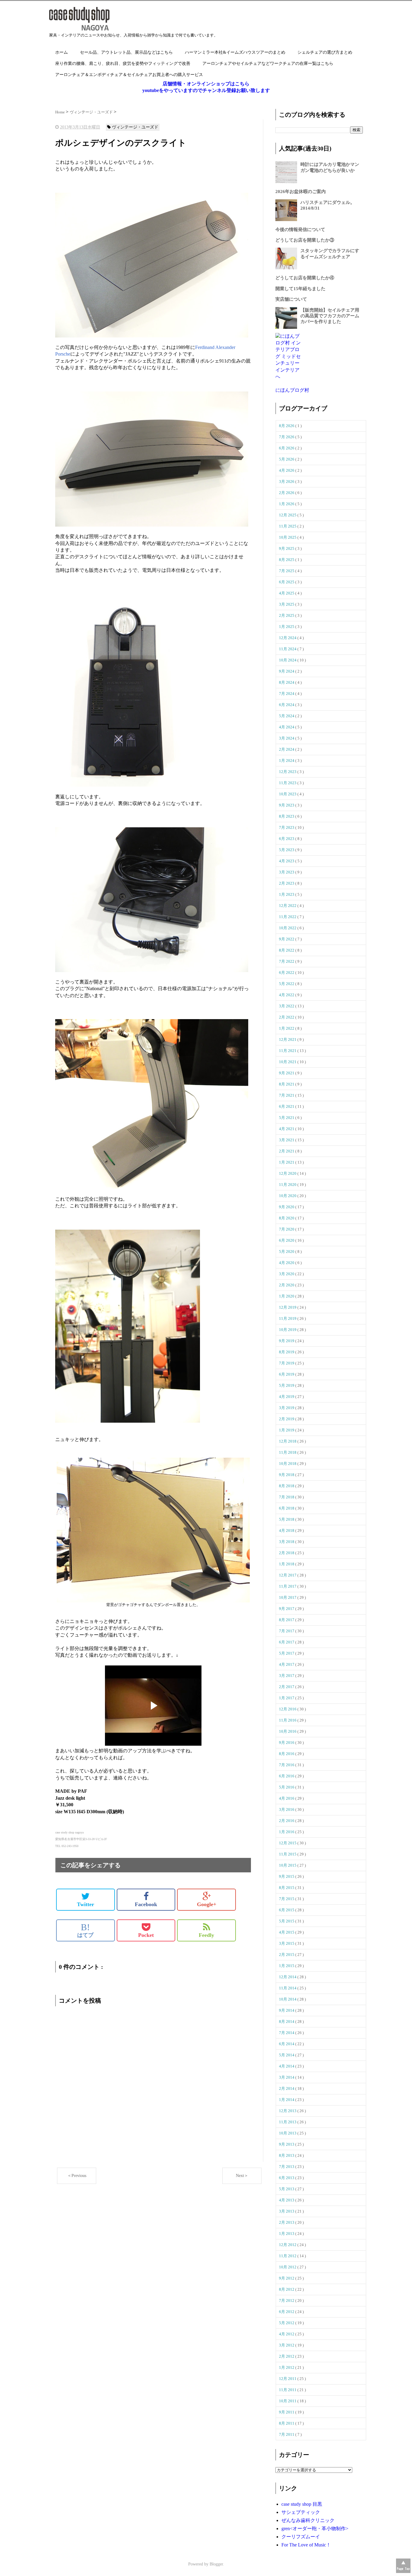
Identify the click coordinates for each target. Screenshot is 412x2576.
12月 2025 (288, 515)
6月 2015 (287, 1910)
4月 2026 (287, 470)
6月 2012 (287, 2312)
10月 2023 (288, 794)
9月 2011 (287, 2412)
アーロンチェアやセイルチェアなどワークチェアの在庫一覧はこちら (268, 63)
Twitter (86, 1904)
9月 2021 (287, 1073)
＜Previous (77, 2176)
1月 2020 (287, 1296)
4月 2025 (287, 593)
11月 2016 (288, 1720)
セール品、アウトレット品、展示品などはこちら (126, 52)
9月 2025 (287, 548)
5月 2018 (287, 1519)
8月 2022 (287, 950)
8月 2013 (287, 2155)
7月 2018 (287, 1497)
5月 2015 (287, 1921)
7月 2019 (287, 1363)
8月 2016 (287, 1754)
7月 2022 (287, 961)
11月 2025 (288, 526)
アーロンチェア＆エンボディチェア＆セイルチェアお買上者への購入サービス (129, 75)
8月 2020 (287, 1218)
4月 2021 (287, 1129)
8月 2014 (287, 2022)
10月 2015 (288, 1865)
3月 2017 (287, 1676)
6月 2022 (287, 973)
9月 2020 (287, 1207)
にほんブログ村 (292, 390)
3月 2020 (287, 1274)
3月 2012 (287, 2345)
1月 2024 (287, 760)
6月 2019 (287, 1374)
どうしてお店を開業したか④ (305, 278)
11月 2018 (288, 1452)
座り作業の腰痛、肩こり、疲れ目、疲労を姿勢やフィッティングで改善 (123, 63)
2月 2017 (287, 1687)
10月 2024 (288, 660)
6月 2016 (287, 1776)
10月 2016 (288, 1731)
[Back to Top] (403, 2566)
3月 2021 (287, 1140)
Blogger (216, 2564)
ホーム (62, 52)
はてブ (85, 1930)
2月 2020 (287, 1285)
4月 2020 (287, 1263)
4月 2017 (287, 1664)
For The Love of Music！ (306, 2545)
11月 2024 (288, 649)
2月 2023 (287, 883)
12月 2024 (288, 638)
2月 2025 (287, 615)
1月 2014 (287, 2100)
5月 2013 (287, 2189)
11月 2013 (288, 2122)
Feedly (206, 1935)
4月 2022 (287, 995)
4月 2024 (287, 727)
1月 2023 (287, 894)
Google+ (207, 1904)
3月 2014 (287, 2077)
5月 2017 (287, 1653)
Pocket (146, 1935)
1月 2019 (287, 1430)
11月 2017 (288, 1586)
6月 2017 (287, 1642)
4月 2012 (287, 2334)
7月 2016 (287, 1765)
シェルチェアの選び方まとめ (325, 52)
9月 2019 (287, 1341)
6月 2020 (287, 1240)
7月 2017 (287, 1631)
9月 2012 (287, 2278)
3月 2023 (287, 872)
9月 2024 (287, 671)
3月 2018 (287, 1542)
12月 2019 (288, 1307)
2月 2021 (287, 1151)
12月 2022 (288, 906)
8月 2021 (287, 1084)
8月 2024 (287, 682)
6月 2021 (287, 1106)
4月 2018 (287, 1530)
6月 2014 (287, 2044)
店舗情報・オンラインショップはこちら (206, 84)
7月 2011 (287, 2434)
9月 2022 (287, 939)
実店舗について (291, 299)
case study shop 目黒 (302, 2504)
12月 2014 (288, 1977)
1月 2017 (287, 1698)
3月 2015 (287, 1943)
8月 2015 (287, 1888)
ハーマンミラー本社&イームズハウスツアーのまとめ (235, 52)
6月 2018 (287, 1508)
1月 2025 (287, 627)
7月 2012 (287, 2300)
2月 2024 (287, 749)
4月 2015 (287, 1932)
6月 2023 (287, 839)
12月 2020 (288, 1173)
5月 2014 (287, 2055)
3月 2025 (287, 604)
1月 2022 (287, 1028)
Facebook (146, 1904)
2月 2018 (287, 1553)
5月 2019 (287, 1385)
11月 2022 (288, 917)
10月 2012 (288, 2267)
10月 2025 (288, 537)
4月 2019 (287, 1397)
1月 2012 (287, 2367)
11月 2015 (288, 1854)
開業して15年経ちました (300, 289)
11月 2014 (288, 1988)
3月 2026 (287, 482)
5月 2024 (287, 716)
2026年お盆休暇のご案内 (301, 192)
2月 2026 (287, 493)
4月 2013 (287, 2200)
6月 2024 (287, 705)
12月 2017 (288, 1575)
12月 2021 (288, 1039)
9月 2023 (287, 805)
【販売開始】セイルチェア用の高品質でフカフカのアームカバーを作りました (330, 316)
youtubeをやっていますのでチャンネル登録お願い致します (206, 90)
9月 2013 (287, 2144)
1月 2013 (287, 2234)
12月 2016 (288, 1709)
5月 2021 (287, 1118)
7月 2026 (287, 437)
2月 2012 (287, 2356)
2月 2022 (287, 1017)
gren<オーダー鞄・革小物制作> (315, 2528)
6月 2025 (287, 582)
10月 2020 (288, 1196)
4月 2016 (287, 1798)
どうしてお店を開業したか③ (305, 240)
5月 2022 (287, 984)
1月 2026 (287, 504)
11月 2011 (288, 2390)
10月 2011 (288, 2401)
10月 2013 (288, 2133)
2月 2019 (287, 1419)
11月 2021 (288, 1051)
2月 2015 (287, 1955)
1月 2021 (287, 1162)
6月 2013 (287, 2178)
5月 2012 (287, 2323)
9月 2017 (287, 1609)
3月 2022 (287, 1006)
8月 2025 (287, 560)
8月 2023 (287, 816)
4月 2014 (287, 2066)
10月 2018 (288, 1464)
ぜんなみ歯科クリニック (308, 2520)
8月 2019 (287, 1352)
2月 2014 (287, 2088)
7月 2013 (287, 2167)
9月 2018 (287, 1475)
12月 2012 (288, 2245)
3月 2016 (287, 1809)
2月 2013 (287, 2222)
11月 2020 (288, 1185)
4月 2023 (287, 861)
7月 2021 (287, 1095)
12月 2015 (288, 1843)
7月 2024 (287, 694)
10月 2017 (288, 1597)
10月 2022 (288, 928)
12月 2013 (288, 2111)
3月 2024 (287, 738)
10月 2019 (288, 1330)
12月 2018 (288, 1441)
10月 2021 (288, 1062)
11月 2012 (288, 2256)
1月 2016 (287, 1832)
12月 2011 (288, 2379)
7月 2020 (287, 1229)
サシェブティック (301, 2512)
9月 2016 (287, 1743)
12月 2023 (288, 772)
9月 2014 (287, 2010)
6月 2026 (287, 448)
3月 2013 (287, 2211)
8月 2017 (287, 1620)
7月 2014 (287, 2033)
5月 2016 (287, 1787)
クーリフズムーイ (301, 2537)
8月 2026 (287, 426)
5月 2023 (287, 850)
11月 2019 (288, 1318)
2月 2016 (287, 1821)
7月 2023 (287, 827)
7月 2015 (287, 1899)
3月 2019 (287, 1408)
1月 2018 (287, 1564)
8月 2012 (287, 2289)
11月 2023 (288, 783)
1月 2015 (287, 1966)
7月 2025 (287, 571)
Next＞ (242, 2176)
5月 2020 (287, 1252)
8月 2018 (287, 1486)
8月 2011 (287, 2423)
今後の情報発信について (300, 230)
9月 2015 (287, 1876)
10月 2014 (288, 1999)
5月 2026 (287, 459)
